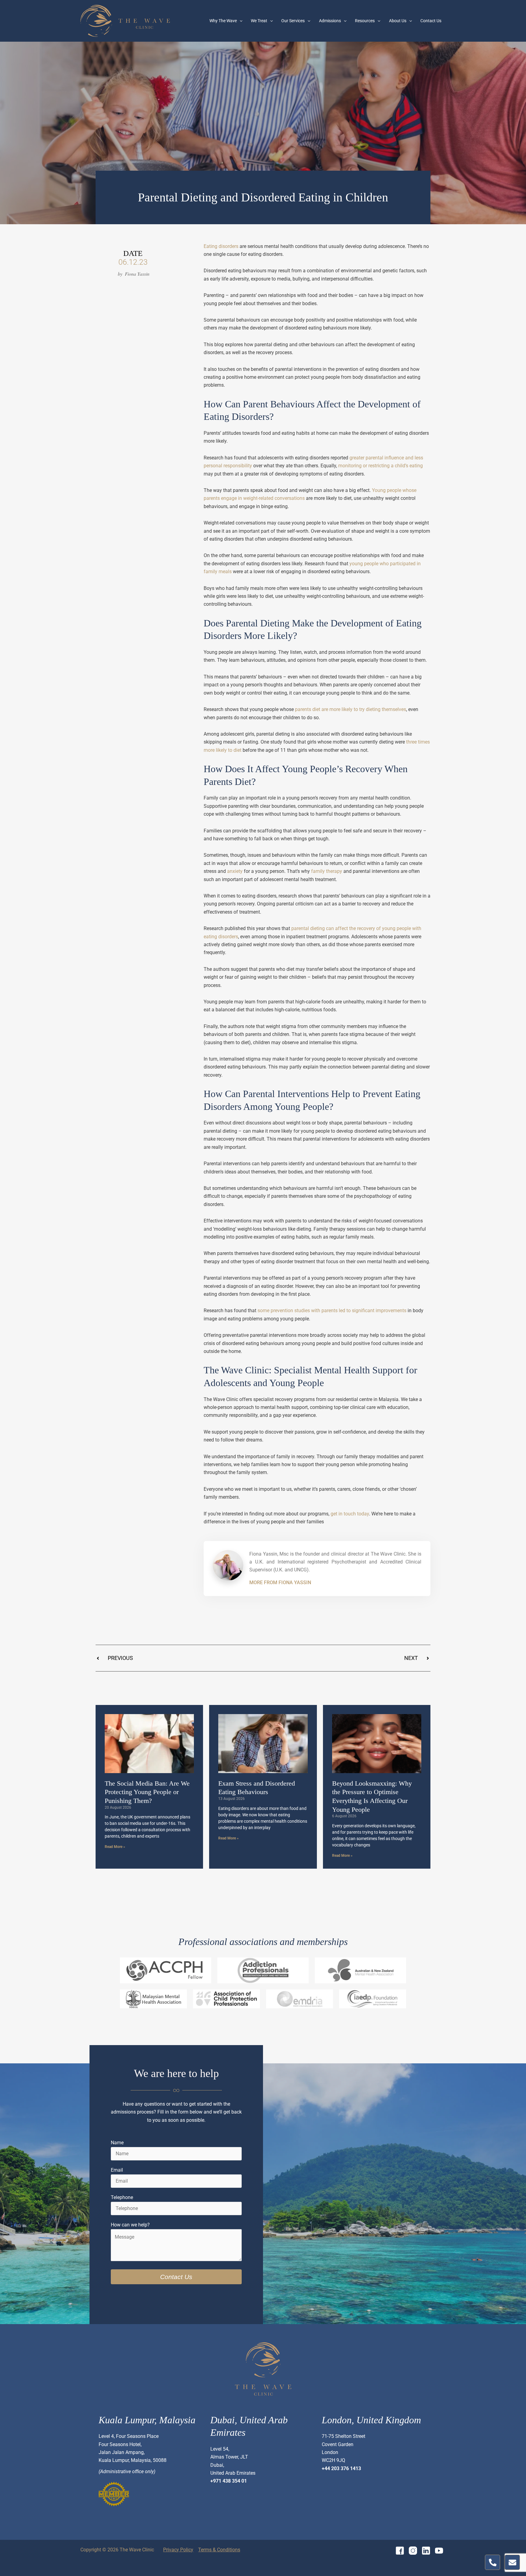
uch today (358, 1514)
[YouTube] (439, 2551)
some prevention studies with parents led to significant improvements (332, 1311)
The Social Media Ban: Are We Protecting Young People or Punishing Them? (147, 1792)
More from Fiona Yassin (280, 1583)
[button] (240, 21)
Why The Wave (223, 21)
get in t (338, 1514)
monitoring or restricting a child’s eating (380, 466)
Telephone (122, 2197)
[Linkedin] (426, 2551)
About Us (398, 21)
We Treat (259, 21)
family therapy (327, 871)
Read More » (115, 1847)
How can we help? (130, 2225)
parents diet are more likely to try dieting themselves (351, 709)
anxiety (235, 871)
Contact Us (431, 21)
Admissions (330, 21)
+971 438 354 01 (229, 2481)
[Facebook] (400, 2551)
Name (117, 2143)
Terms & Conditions (219, 2550)
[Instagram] (413, 2551)
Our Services (293, 21)
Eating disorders (221, 246)
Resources (365, 21)
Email (117, 2170)
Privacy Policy (178, 2550)
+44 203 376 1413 (341, 2468)
